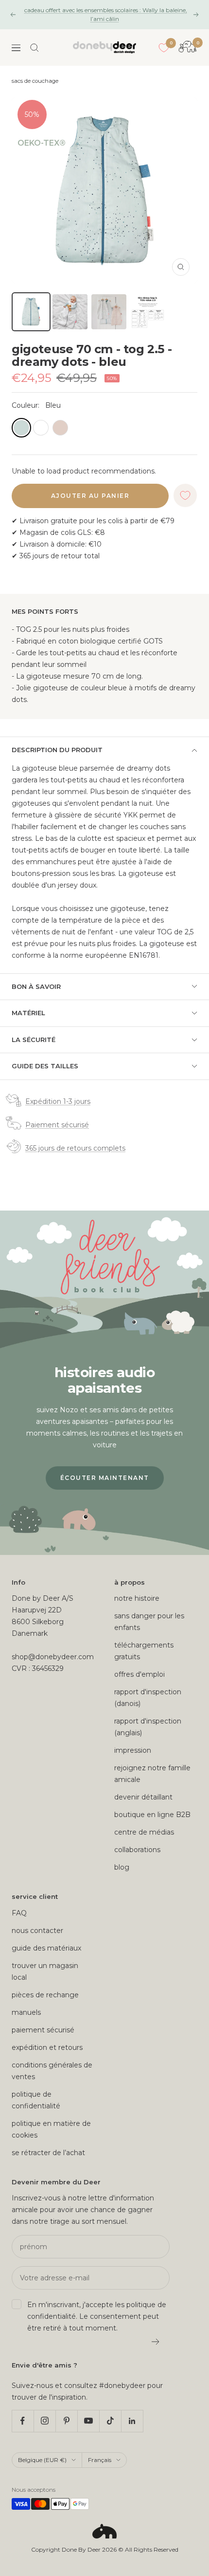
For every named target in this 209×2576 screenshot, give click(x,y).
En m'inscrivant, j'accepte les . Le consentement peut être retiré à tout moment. (97, 2316)
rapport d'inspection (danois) (148, 1698)
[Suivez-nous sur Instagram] (44, 2421)
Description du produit (57, 750)
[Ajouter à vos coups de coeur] (185, 495)
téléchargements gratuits (144, 1651)
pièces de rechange (45, 1995)
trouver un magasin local (45, 1971)
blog (122, 1867)
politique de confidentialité (36, 2100)
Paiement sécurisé (57, 1125)
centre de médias (144, 1832)
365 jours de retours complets (75, 1148)
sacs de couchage (35, 81)
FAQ (19, 1913)
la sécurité (34, 1040)
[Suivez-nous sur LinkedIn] (132, 2421)
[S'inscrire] (156, 2342)
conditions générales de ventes (52, 2071)
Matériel (28, 1013)
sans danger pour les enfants (149, 1622)
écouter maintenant (105, 1478)
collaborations (137, 1850)
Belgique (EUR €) (42, 2460)
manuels (26, 2012)
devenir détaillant (143, 1797)
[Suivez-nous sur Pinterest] (66, 2421)
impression (133, 1750)
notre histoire (137, 1598)
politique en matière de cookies (51, 2129)
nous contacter (37, 1931)
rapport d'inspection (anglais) (148, 1727)
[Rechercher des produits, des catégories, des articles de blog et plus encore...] (35, 48)
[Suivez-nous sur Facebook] (23, 2421)
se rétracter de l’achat (48, 2153)
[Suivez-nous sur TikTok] (110, 2421)
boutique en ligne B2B (152, 1815)
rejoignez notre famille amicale (152, 1774)
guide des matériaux (46, 1948)
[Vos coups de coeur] (164, 48)
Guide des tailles (45, 1066)
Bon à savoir (36, 986)
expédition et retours (47, 2047)
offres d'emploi (139, 1674)
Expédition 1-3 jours (58, 1101)
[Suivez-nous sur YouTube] (88, 2421)
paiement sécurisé (43, 2030)
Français (100, 2460)
